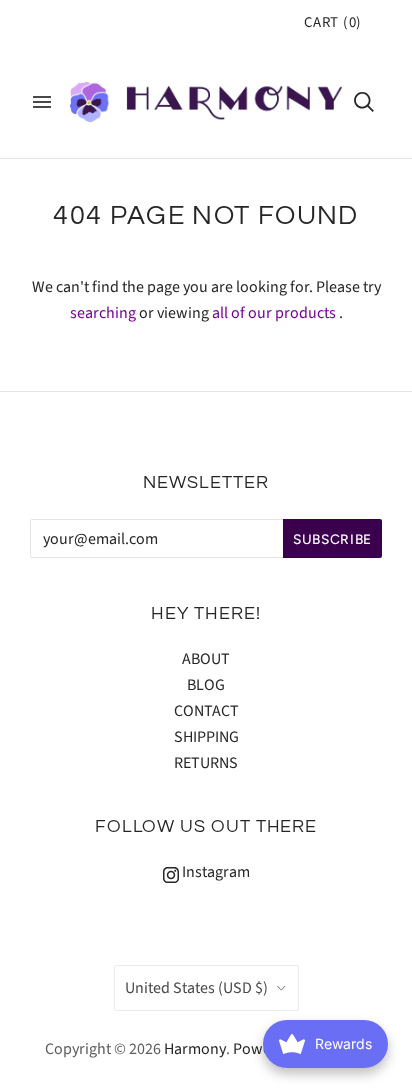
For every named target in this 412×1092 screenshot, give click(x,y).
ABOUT (206, 659)
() (333, 22)
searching (103, 313)
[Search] (364, 102)
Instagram (214, 872)
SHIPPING (206, 737)
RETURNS (206, 763)
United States (196, 988)
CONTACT (206, 711)
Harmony (195, 1049)
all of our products (274, 313)
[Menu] (42, 102)
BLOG (206, 685)
